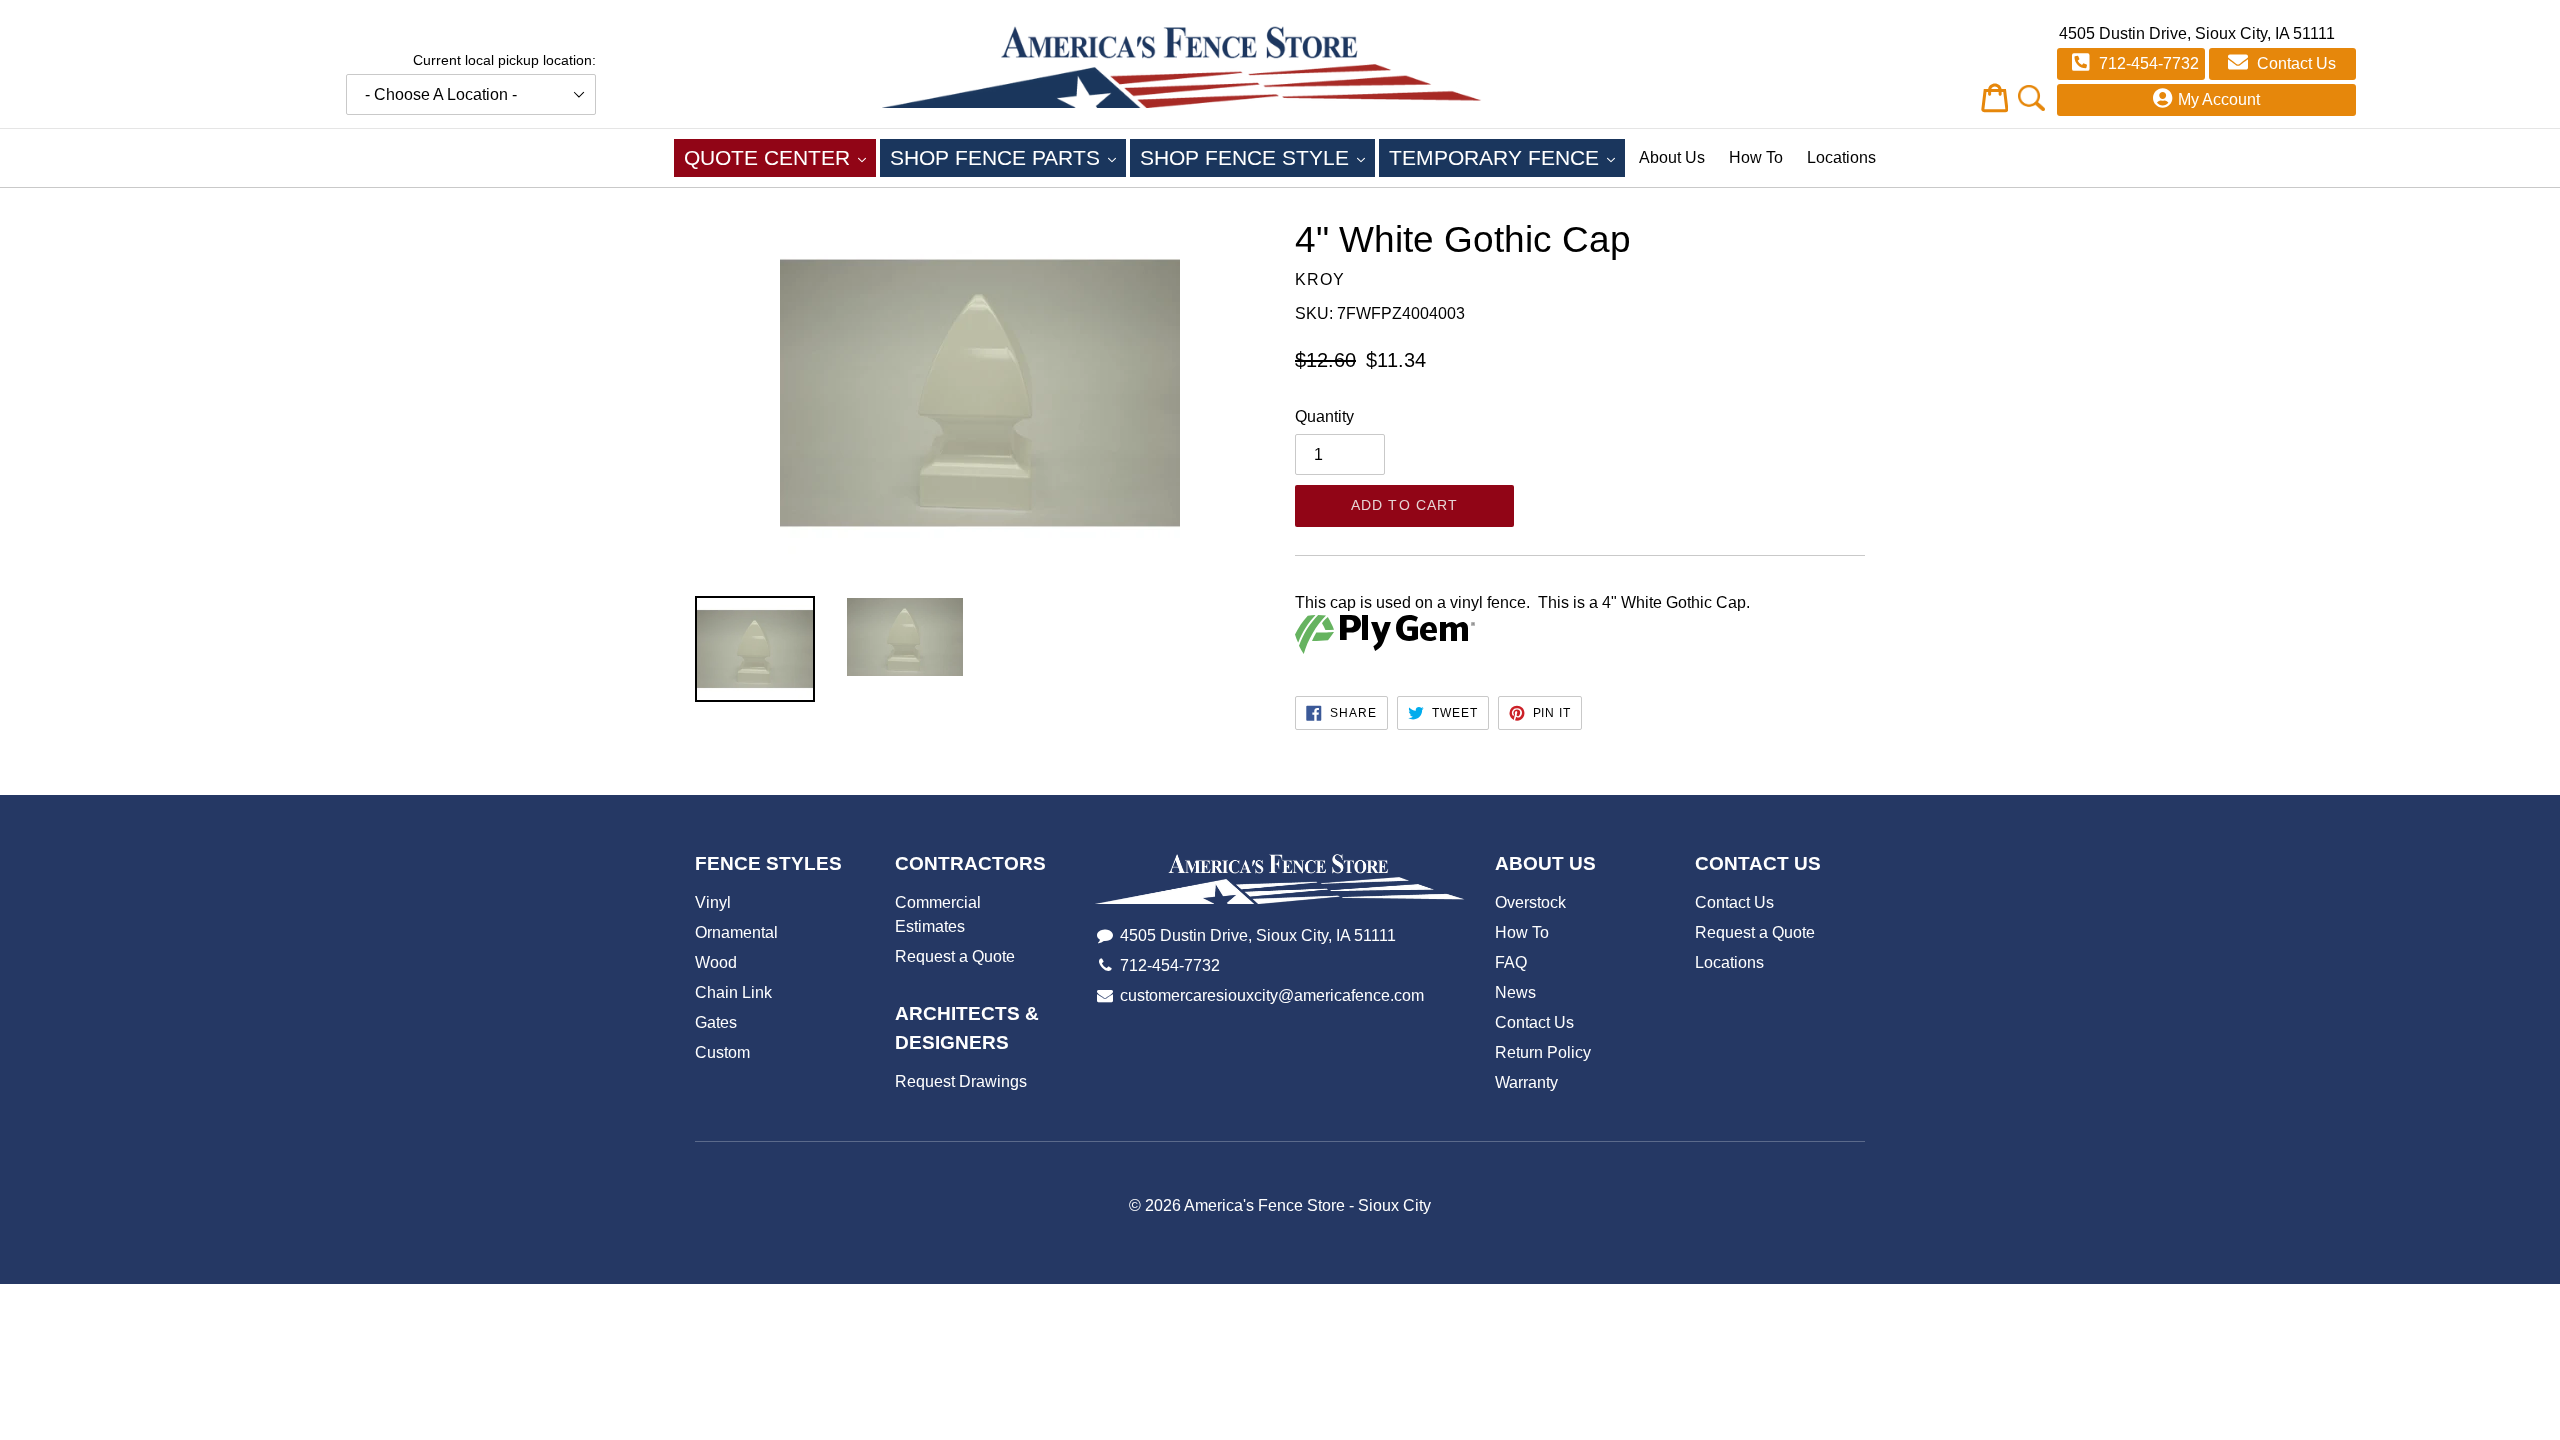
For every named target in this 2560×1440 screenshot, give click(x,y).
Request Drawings (961, 1081)
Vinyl (713, 902)
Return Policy (1543, 1052)
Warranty (1526, 1082)
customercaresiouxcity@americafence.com (1272, 995)
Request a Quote (955, 956)
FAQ (1511, 962)
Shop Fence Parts (1008, 157)
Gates (716, 1022)
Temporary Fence (1507, 157)
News (1515, 992)
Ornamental (736, 932)
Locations (1841, 157)
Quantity (1324, 416)
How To (1756, 157)
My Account (2219, 99)
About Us (1672, 157)
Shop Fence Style (1257, 157)
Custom (722, 1052)
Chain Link (733, 992)
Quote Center (780, 157)
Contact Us (2294, 63)
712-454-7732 (2147, 63)
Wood (716, 962)
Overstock (1530, 902)
